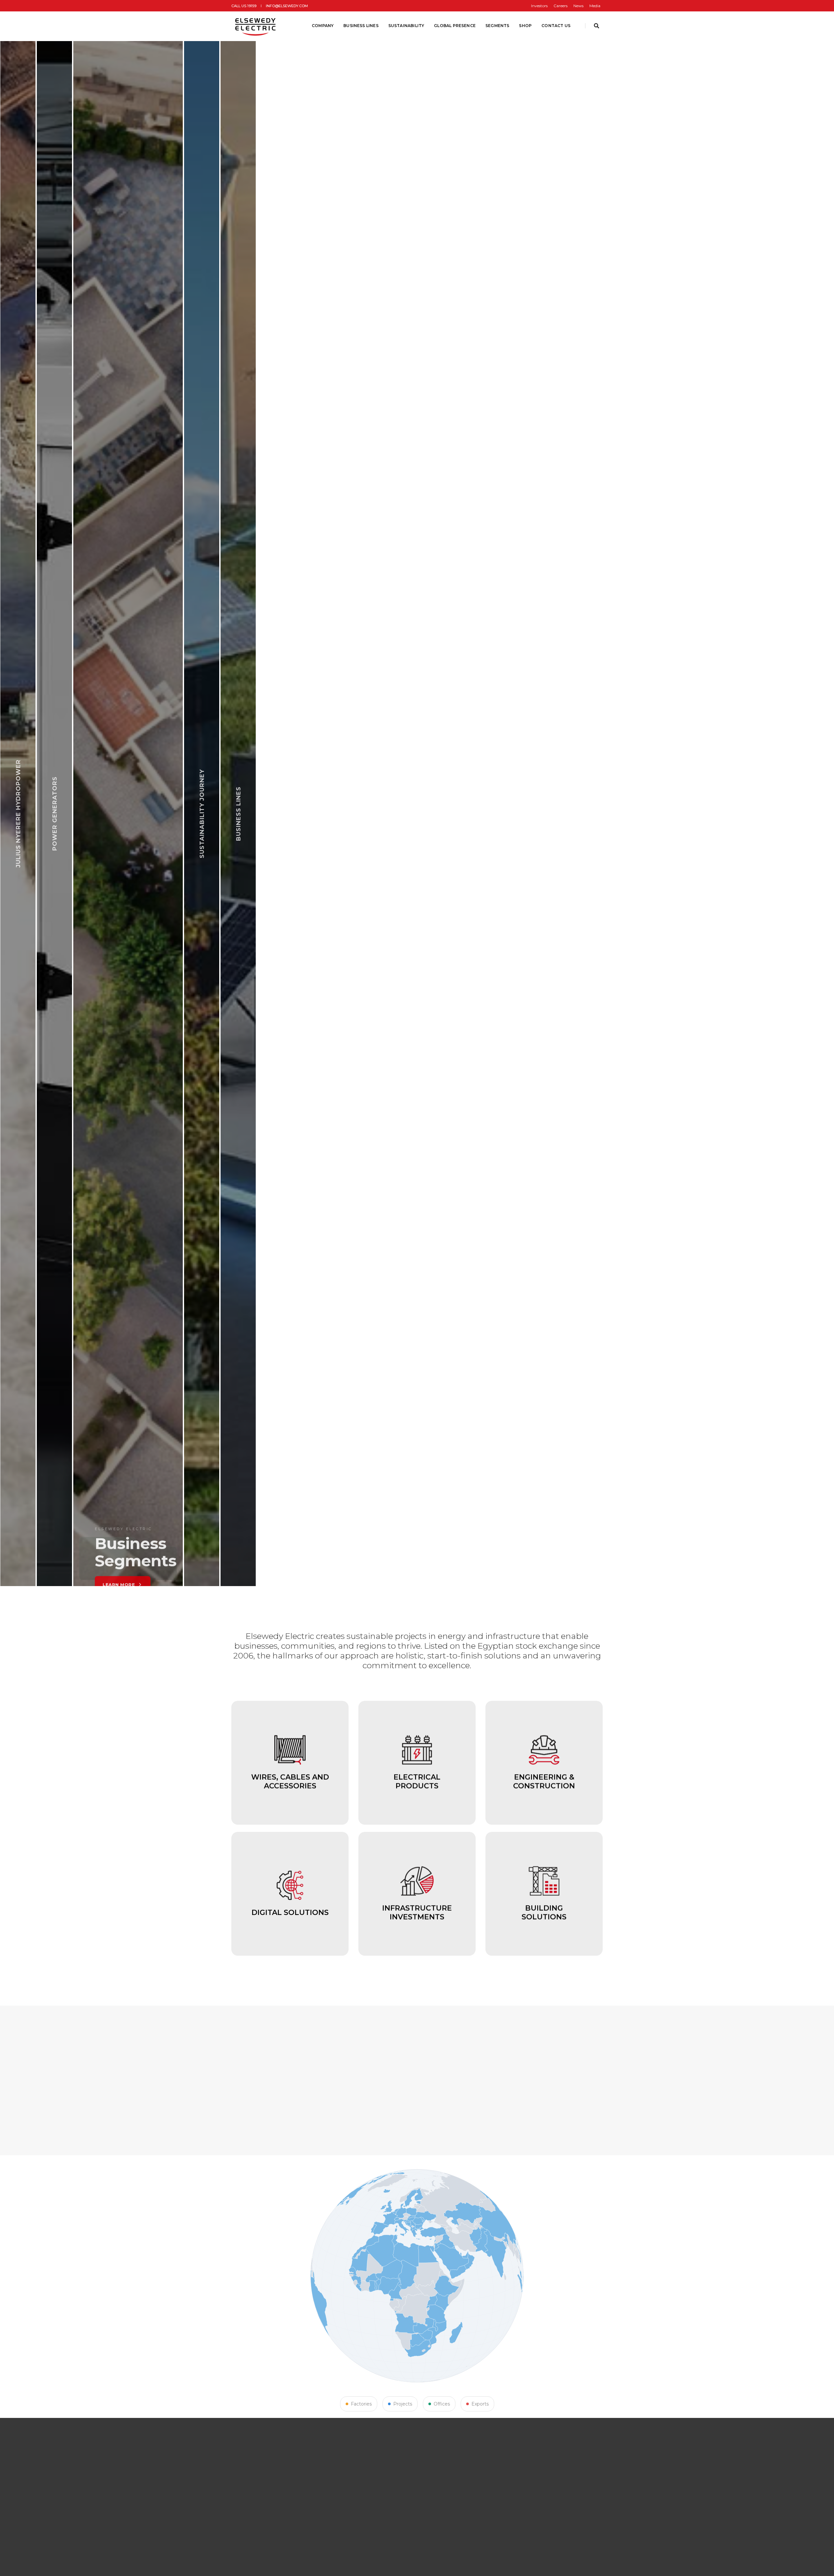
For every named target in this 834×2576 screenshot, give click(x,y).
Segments (497, 26)
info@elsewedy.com (287, 6)
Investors (539, 6)
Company (323, 26)
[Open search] (597, 26)
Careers (561, 6)
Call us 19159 (244, 6)
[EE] (256, 26)
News (578, 6)
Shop (525, 26)
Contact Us (556, 26)
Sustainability (406, 26)
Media (595, 6)
